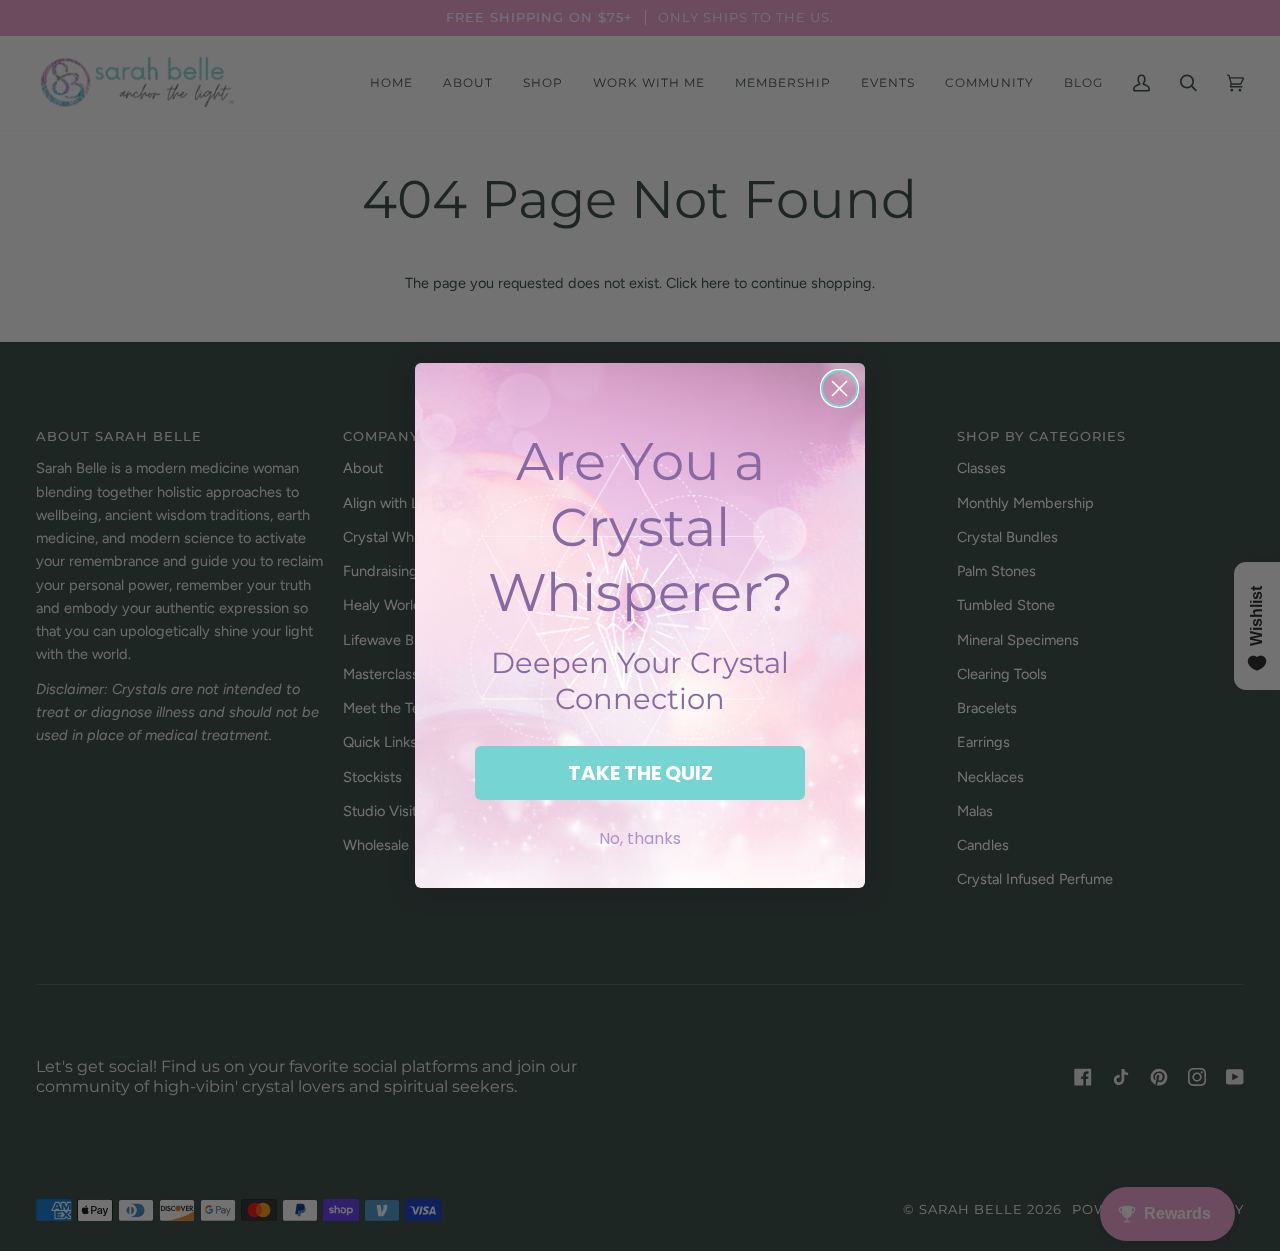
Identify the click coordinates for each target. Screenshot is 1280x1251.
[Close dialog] (839, 388)
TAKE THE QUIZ (640, 773)
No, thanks (640, 838)
